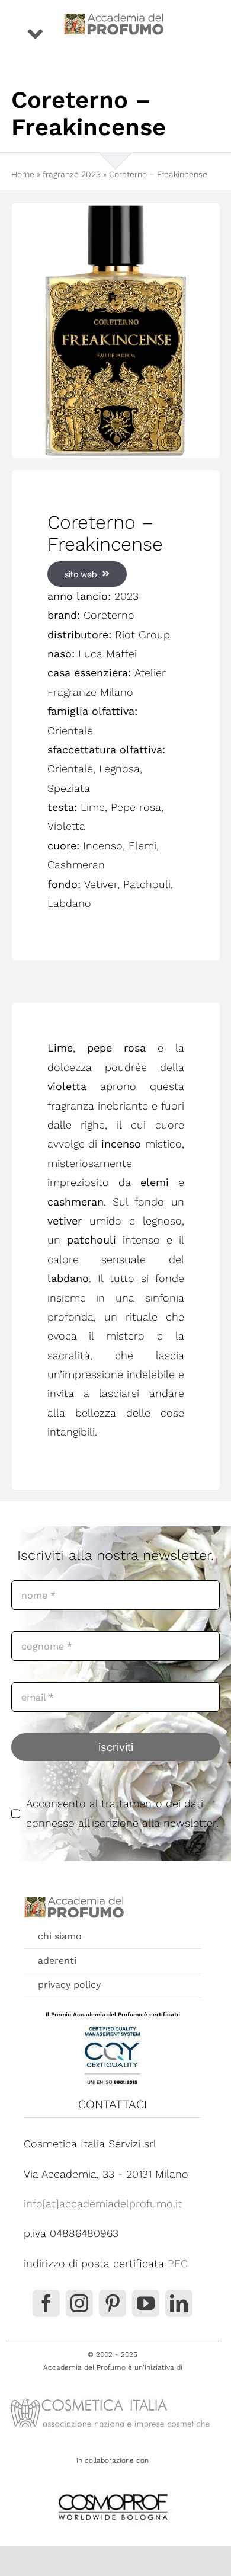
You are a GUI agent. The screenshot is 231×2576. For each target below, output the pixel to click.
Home (23, 174)
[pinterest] (113, 2303)
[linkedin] (179, 2303)
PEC (178, 2263)
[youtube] (146, 2303)
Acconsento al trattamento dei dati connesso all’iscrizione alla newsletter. (122, 1813)
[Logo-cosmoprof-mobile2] (113, 2492)
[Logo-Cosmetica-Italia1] (113, 2398)
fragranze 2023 (72, 174)
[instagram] (79, 2303)
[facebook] (46, 2303)
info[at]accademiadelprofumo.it (103, 2203)
